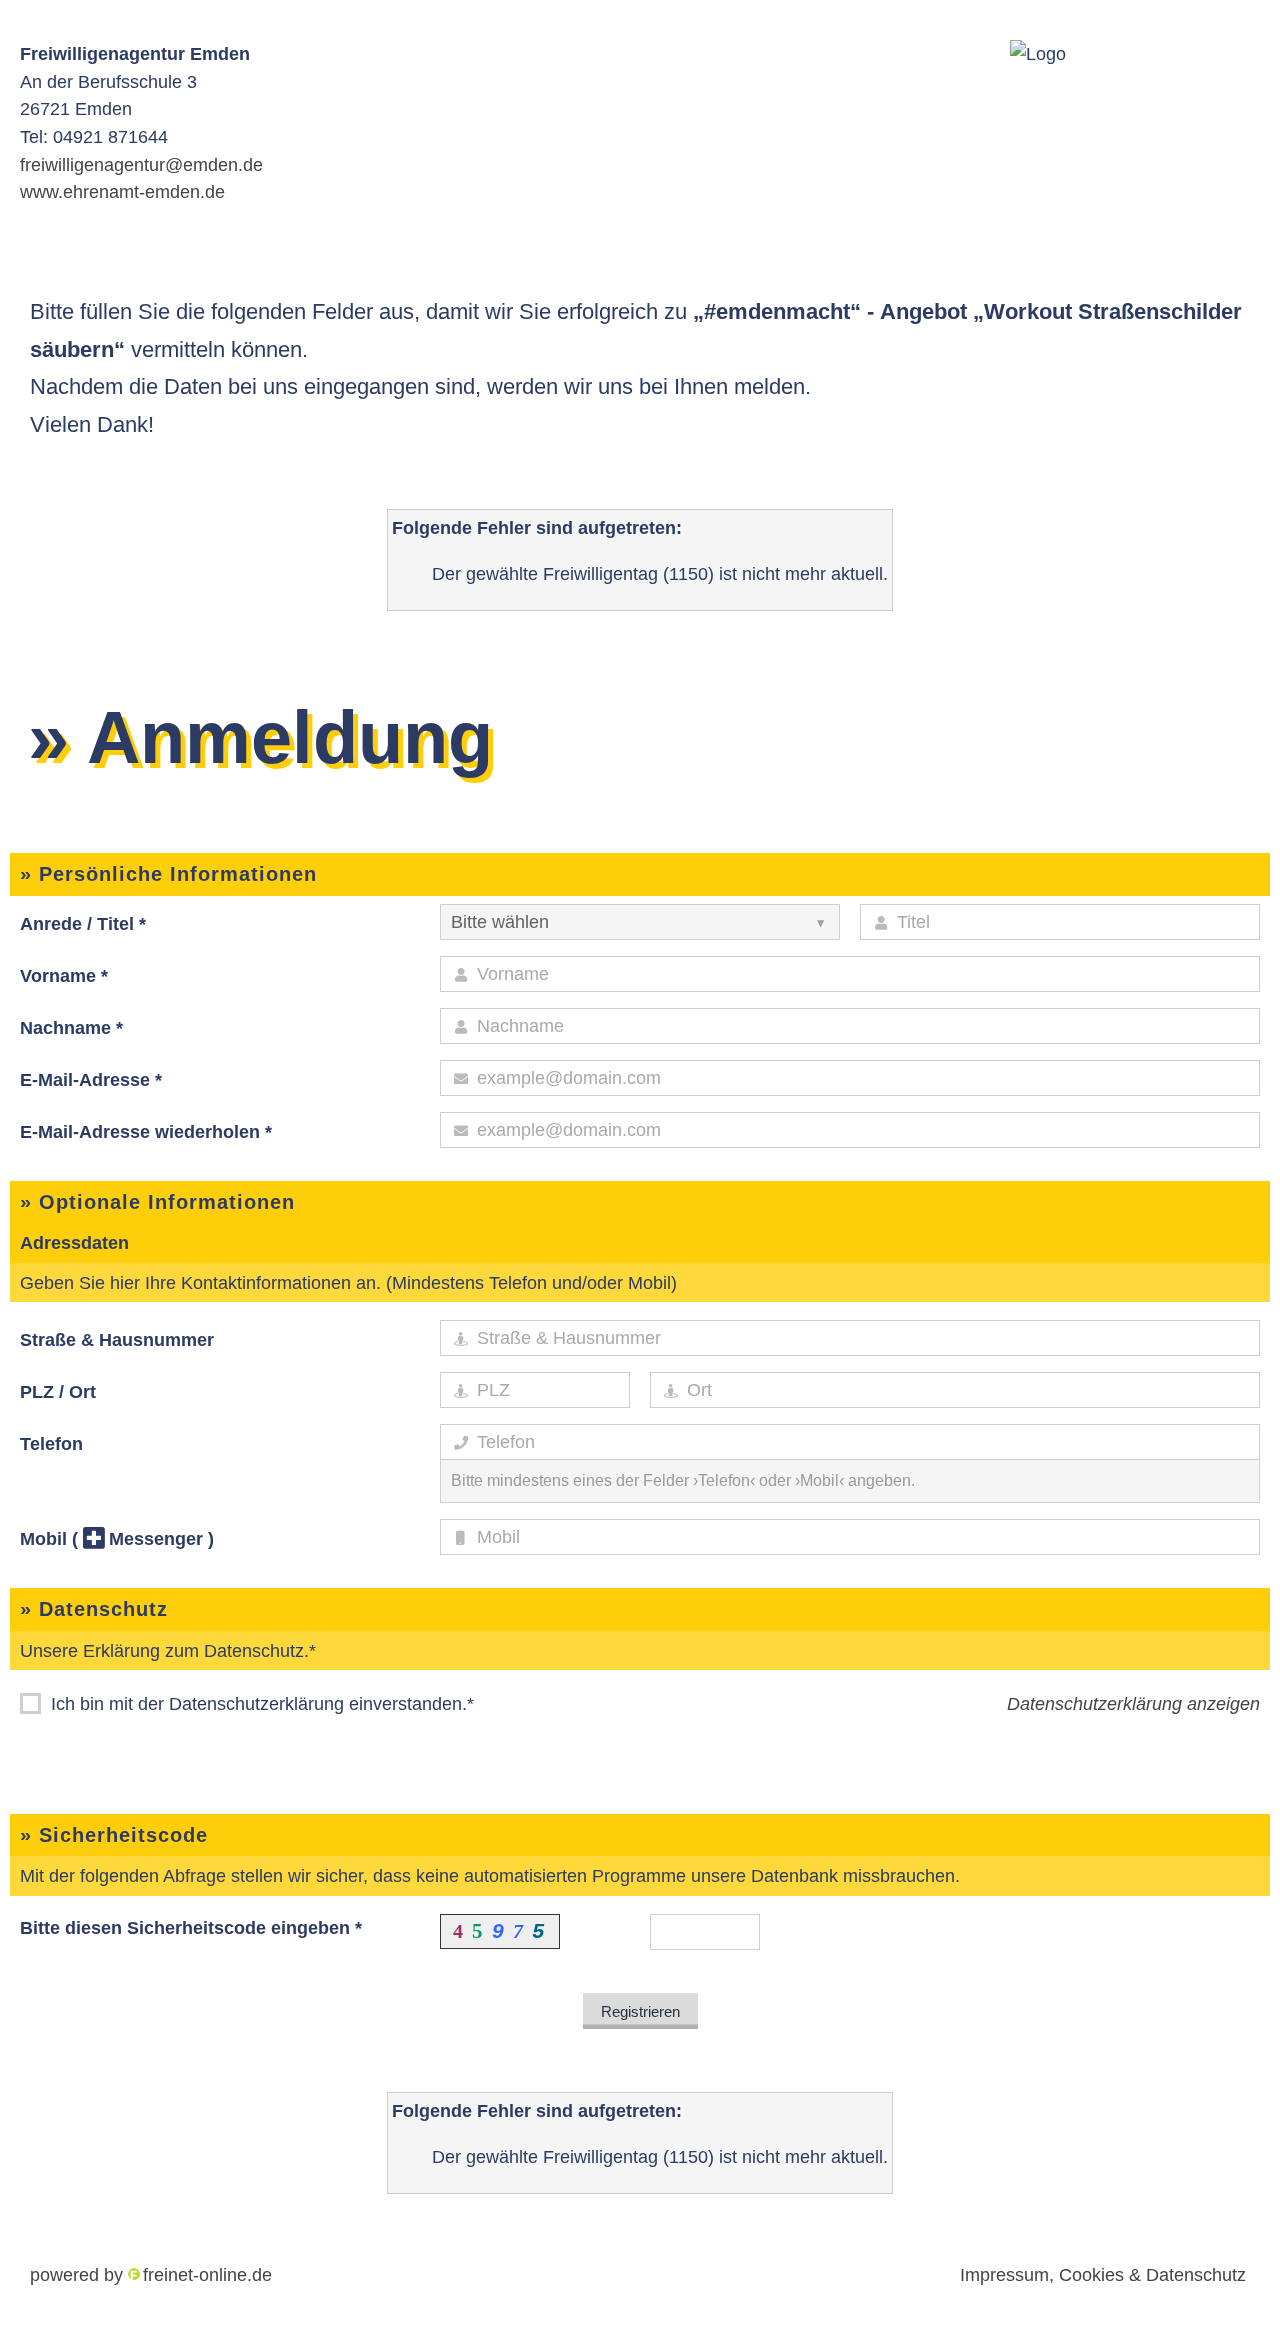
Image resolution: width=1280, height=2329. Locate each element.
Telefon (51, 1443)
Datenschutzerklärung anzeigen (1133, 1703)
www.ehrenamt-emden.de (122, 191)
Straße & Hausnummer (117, 1339)
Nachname (71, 1027)
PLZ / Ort (58, 1391)
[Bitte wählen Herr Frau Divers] (640, 922)
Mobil (117, 1538)
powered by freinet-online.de (151, 2274)
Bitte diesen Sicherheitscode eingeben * (191, 1927)
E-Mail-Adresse (91, 1079)
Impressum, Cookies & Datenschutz (1103, 2274)
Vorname (64, 975)
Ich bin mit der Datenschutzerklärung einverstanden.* (260, 1703)
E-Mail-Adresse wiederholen (146, 1131)
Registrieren (640, 2011)
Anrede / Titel (83, 923)
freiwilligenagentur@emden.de (141, 164)
